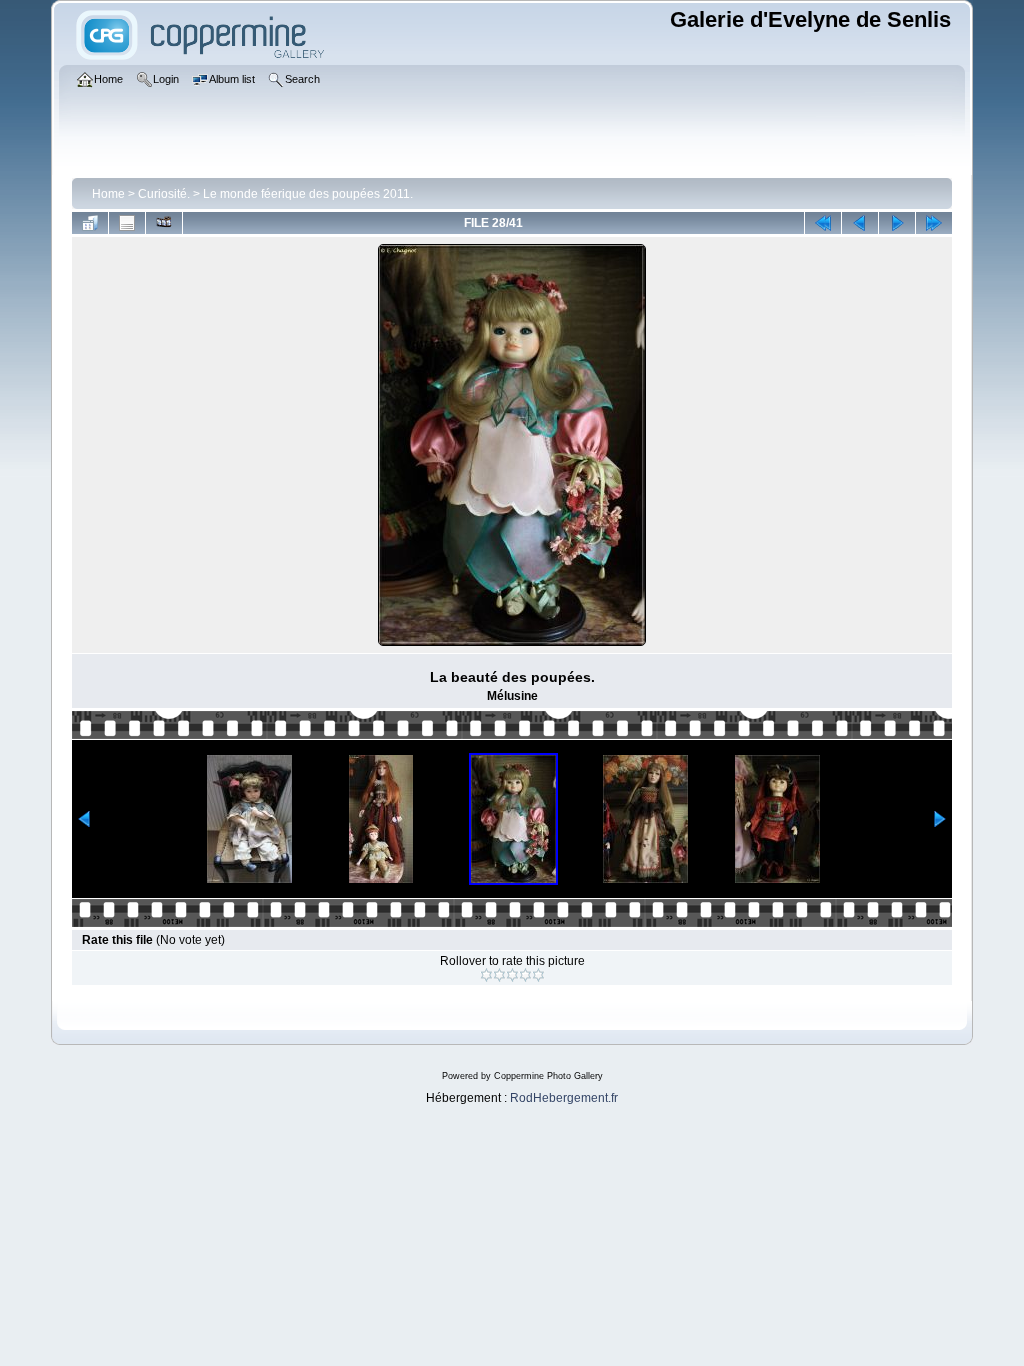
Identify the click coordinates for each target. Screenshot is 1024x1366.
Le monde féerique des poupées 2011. (308, 194)
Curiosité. (164, 194)
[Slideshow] (164, 223)
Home (108, 194)
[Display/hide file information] (127, 223)
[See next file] (897, 223)
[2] (499, 975)
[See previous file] (860, 223)
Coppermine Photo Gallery (548, 1076)
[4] (525, 975)
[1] (486, 975)
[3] (512, 975)
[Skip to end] (934, 223)
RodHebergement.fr (564, 1098)
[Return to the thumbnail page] (90, 223)
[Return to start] (823, 223)
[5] (538, 975)
